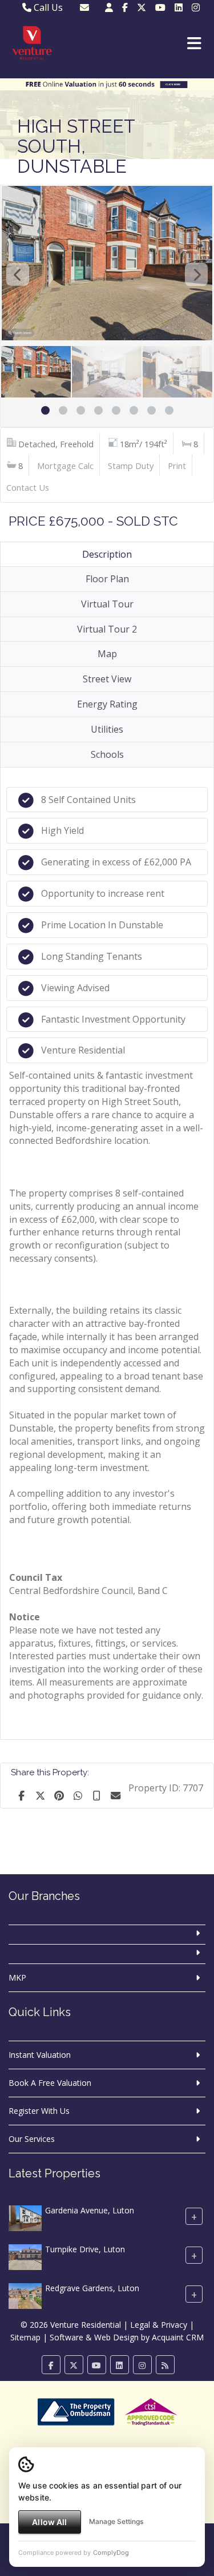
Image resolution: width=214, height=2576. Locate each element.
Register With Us (39, 2111)
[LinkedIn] (179, 7)
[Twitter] (142, 7)
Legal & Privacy (159, 2325)
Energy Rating (107, 704)
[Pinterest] (59, 1795)
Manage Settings (116, 2521)
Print (177, 466)
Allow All (49, 2522)
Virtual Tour (107, 604)
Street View (107, 679)
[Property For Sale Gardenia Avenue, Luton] (25, 2217)
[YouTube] (160, 7)
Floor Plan (107, 579)
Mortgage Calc (65, 466)
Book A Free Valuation (50, 2083)
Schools (107, 754)
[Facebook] (125, 7)
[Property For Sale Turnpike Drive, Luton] (25, 2256)
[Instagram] (196, 7)
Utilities (107, 729)
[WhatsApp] (78, 1795)
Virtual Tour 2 (107, 629)
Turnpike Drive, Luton (85, 2249)
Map (107, 654)
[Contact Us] (109, 7)
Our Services (32, 2139)
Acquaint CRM (178, 2337)
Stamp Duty (131, 466)
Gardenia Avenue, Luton (90, 2210)
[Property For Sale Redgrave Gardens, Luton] (25, 2295)
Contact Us (28, 487)
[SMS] (96, 1795)
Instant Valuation (40, 2055)
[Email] (115, 1795)
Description (107, 554)
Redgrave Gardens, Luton (92, 2288)
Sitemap (25, 2337)
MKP (17, 1977)
